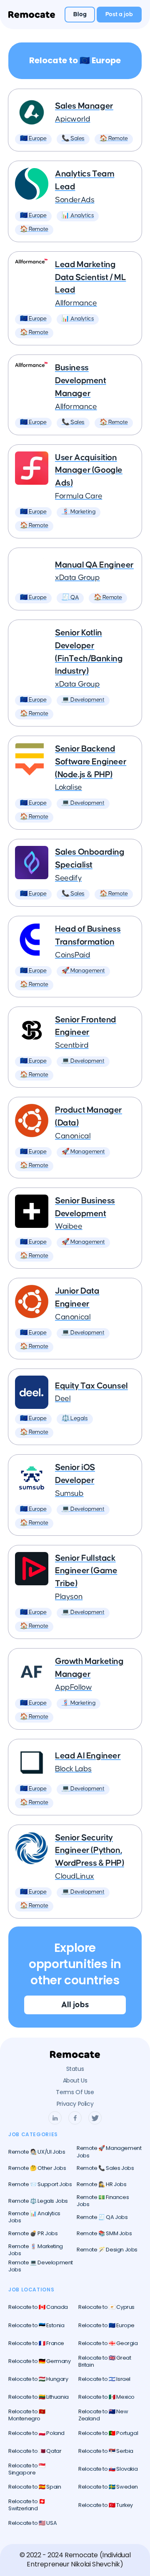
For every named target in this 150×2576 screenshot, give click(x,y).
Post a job (119, 14)
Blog (80, 14)
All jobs (75, 2005)
